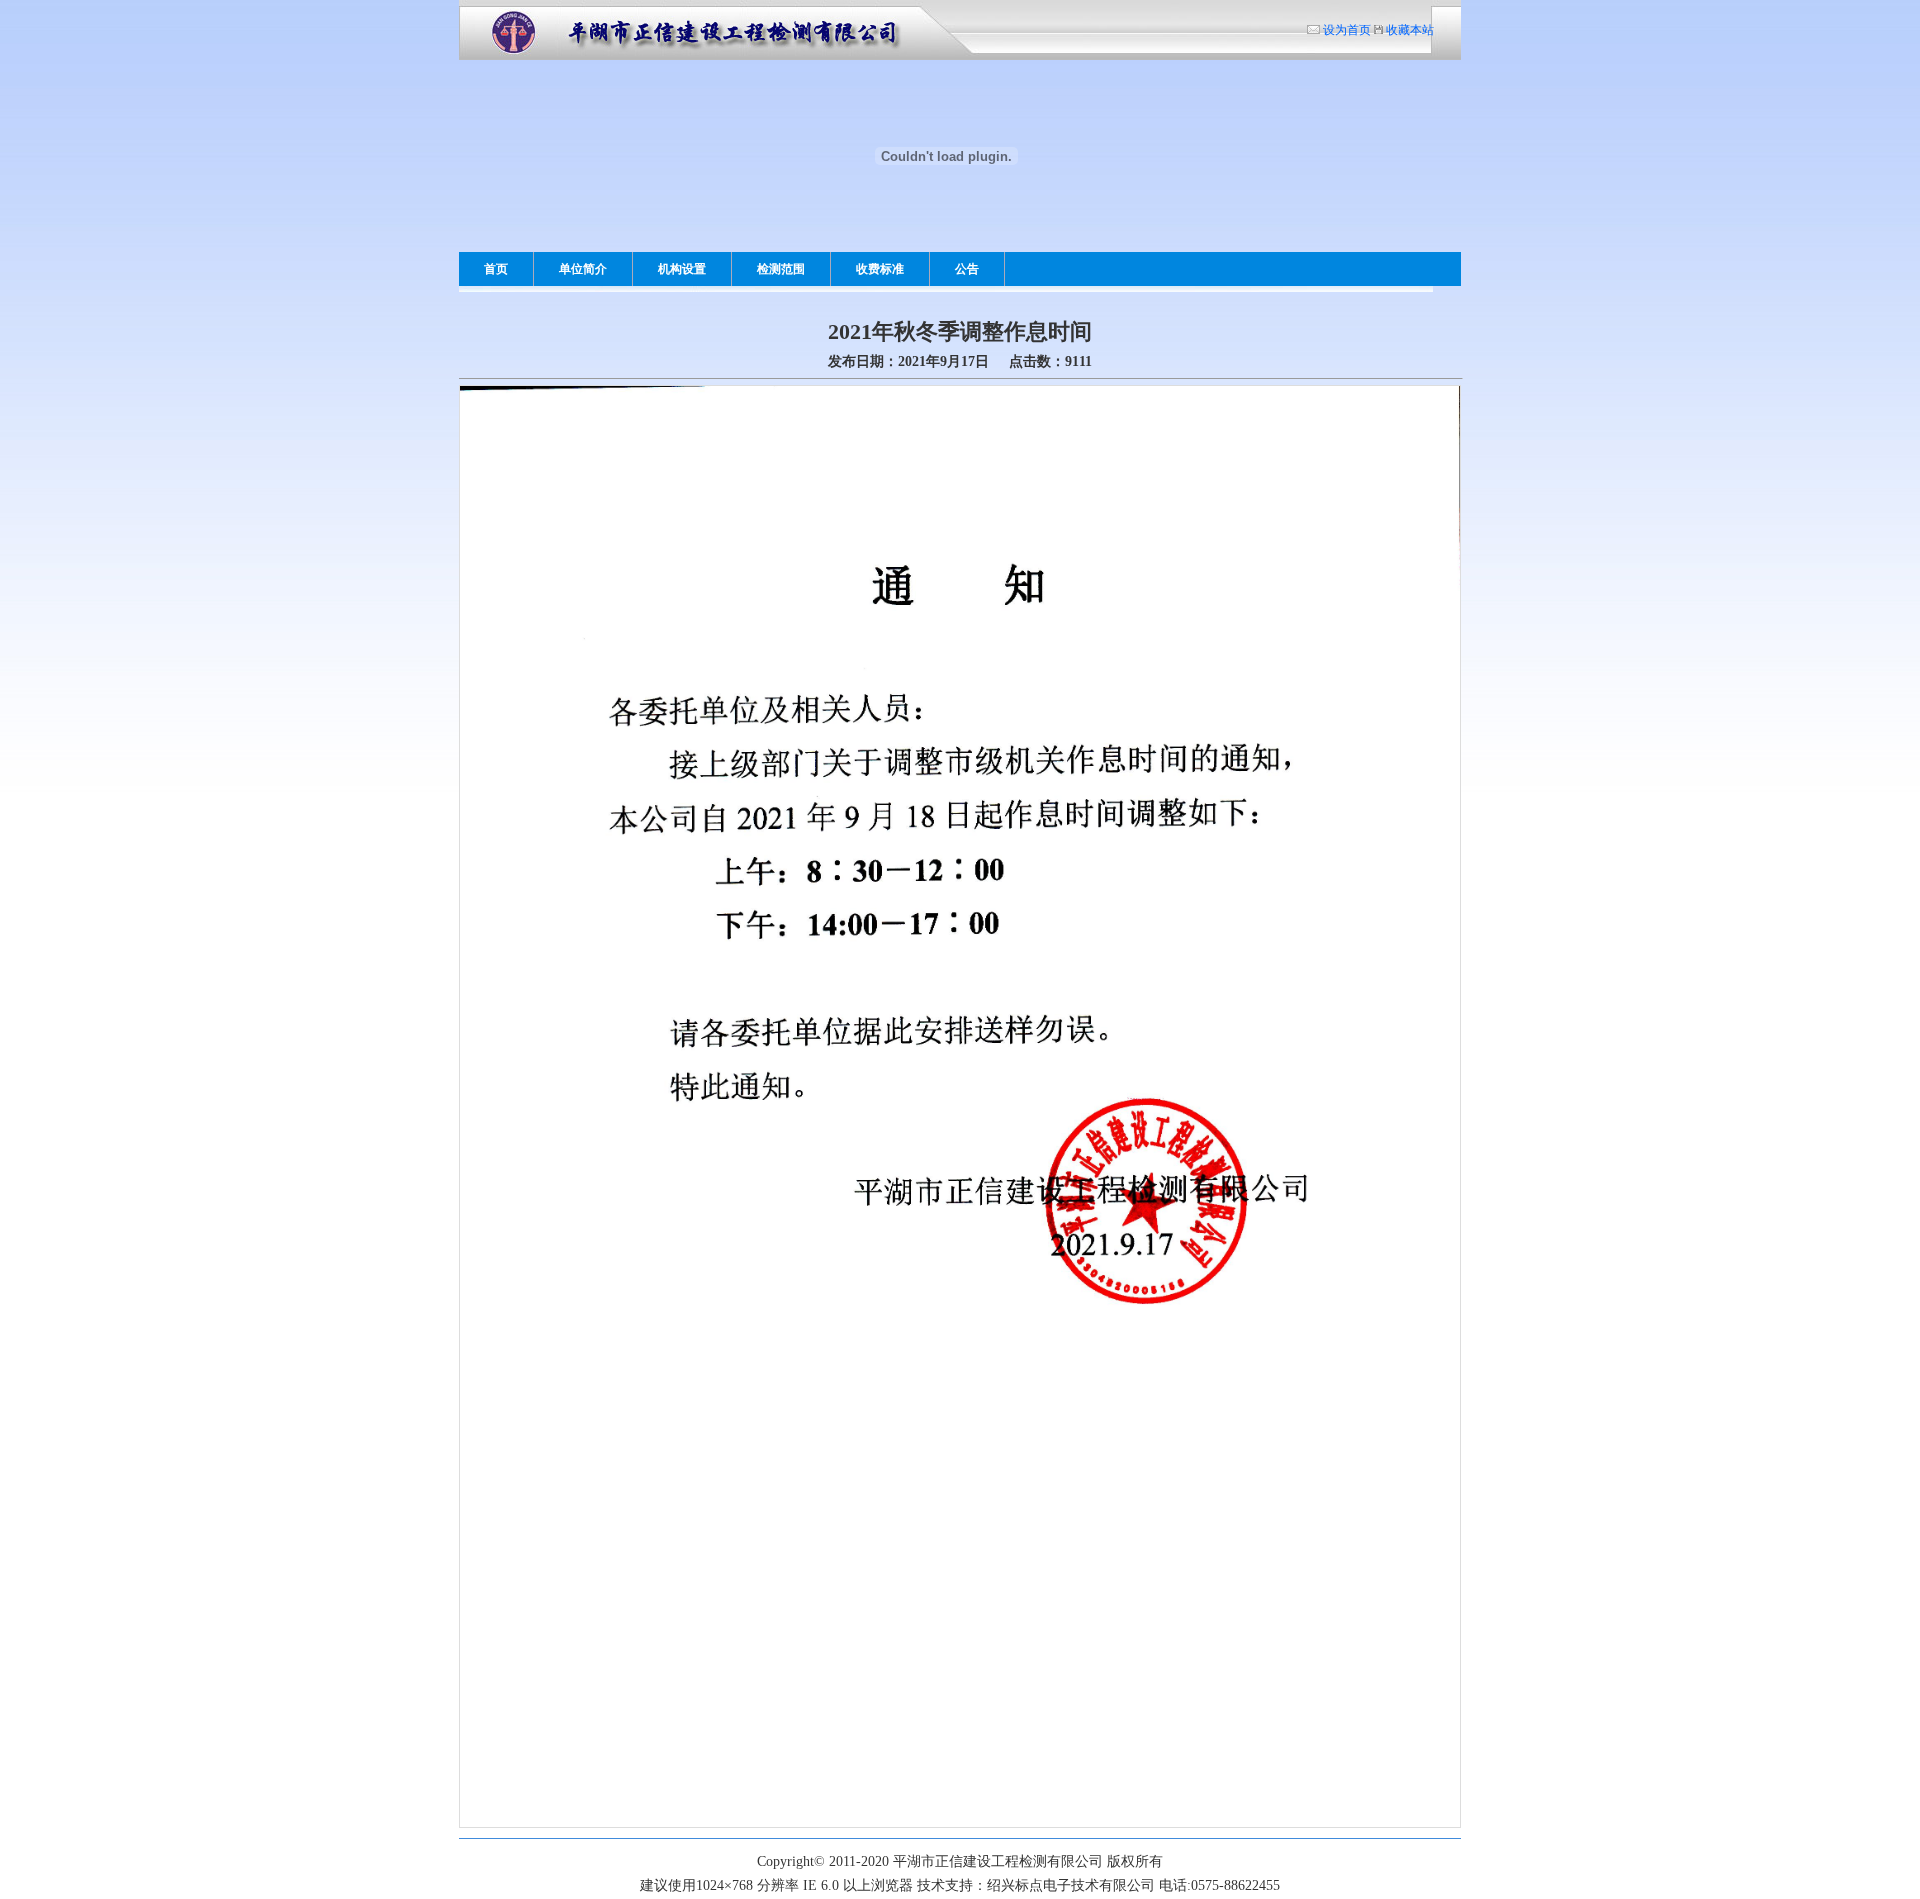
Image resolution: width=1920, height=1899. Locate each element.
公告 (967, 268)
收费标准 (880, 268)
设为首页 (1345, 29)
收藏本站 (1408, 29)
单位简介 (583, 268)
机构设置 (682, 268)
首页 (496, 268)
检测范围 (781, 268)
